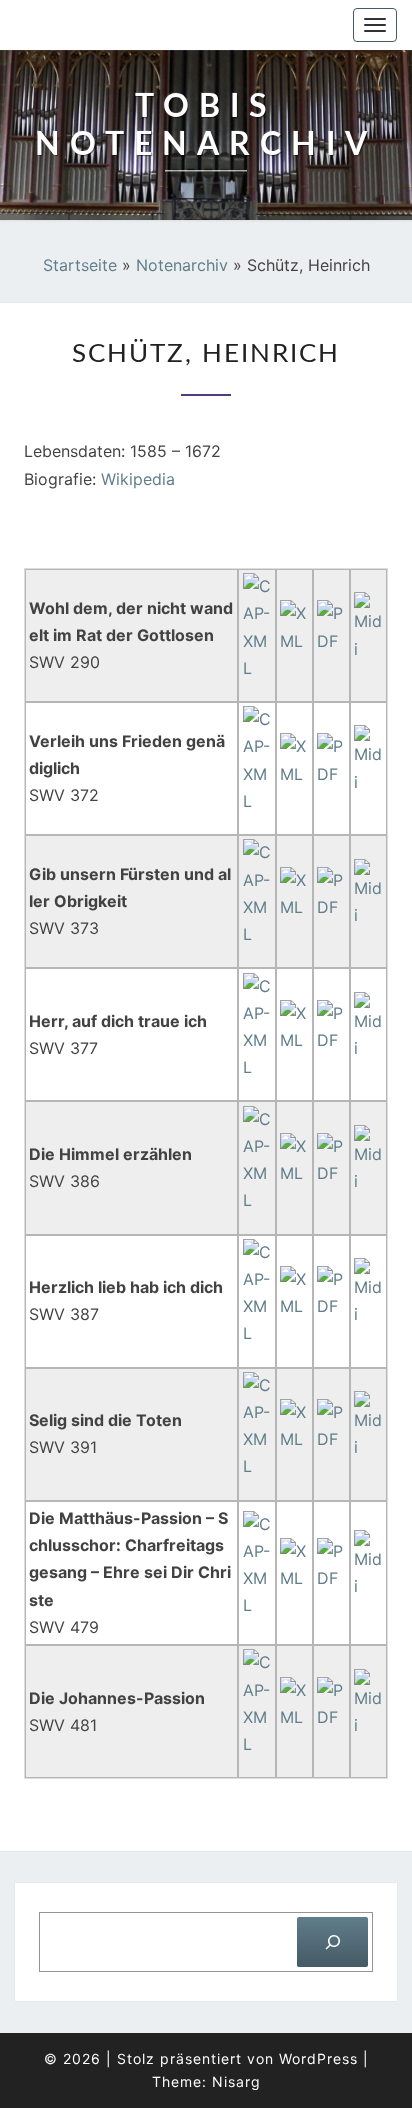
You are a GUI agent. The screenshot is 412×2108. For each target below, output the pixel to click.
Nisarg (236, 2081)
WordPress (318, 2058)
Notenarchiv (182, 265)
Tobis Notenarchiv (122, 25)
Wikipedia (138, 479)
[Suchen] (332, 1941)
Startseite (80, 265)
